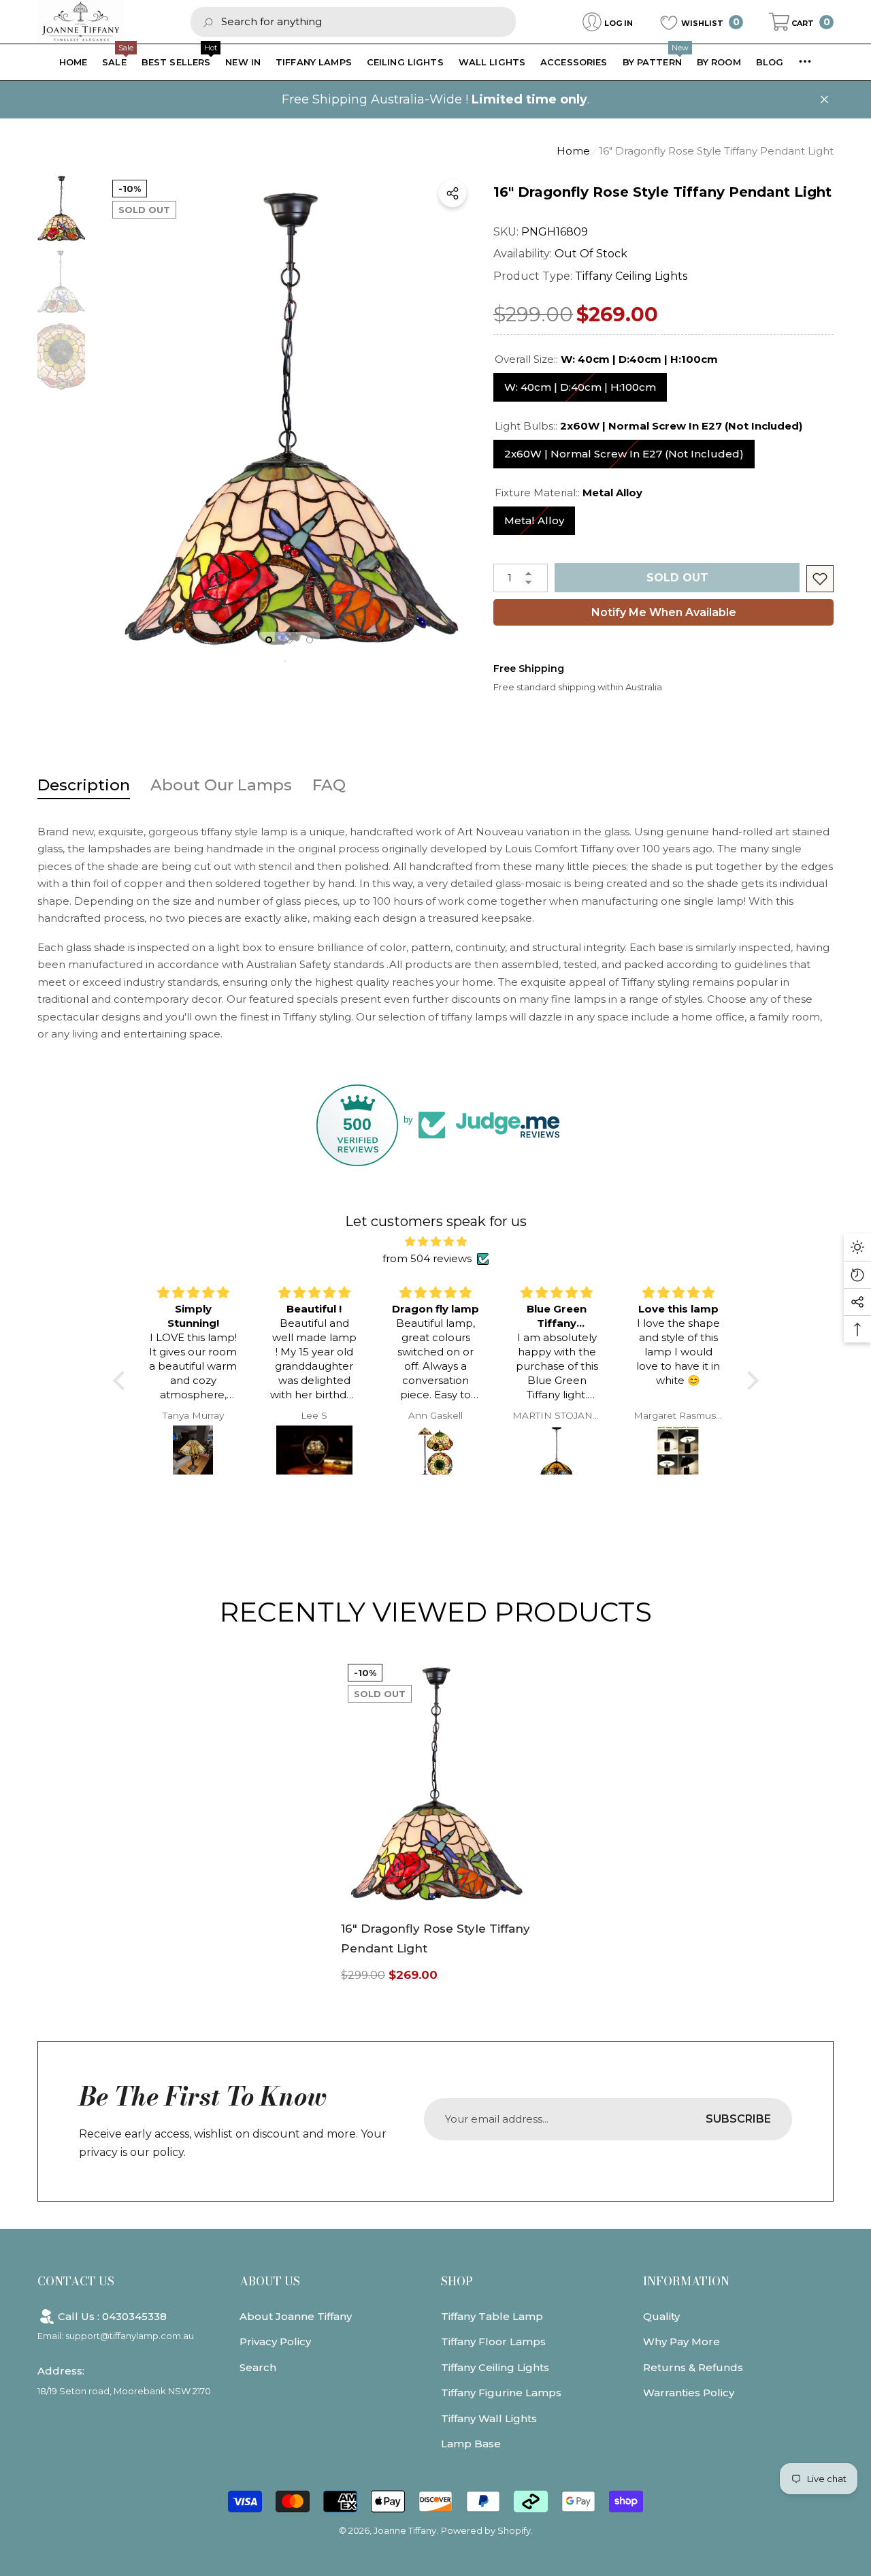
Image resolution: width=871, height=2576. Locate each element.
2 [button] (289, 640)
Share (453, 193)
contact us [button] (76, 2281)
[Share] (453, 193)
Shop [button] (457, 2281)
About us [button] (270, 2281)
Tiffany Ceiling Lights (631, 276)
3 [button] (310, 640)
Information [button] (686, 2281)
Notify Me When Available (664, 612)
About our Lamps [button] (221, 785)
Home (573, 151)
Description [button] (84, 785)
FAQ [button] (329, 785)
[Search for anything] (353, 21)
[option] (289, 417)
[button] (801, 22)
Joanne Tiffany (405, 2530)
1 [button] (269, 640)
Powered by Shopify (486, 2530)
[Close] (824, 100)
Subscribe (738, 2119)
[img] (436, 1242)
